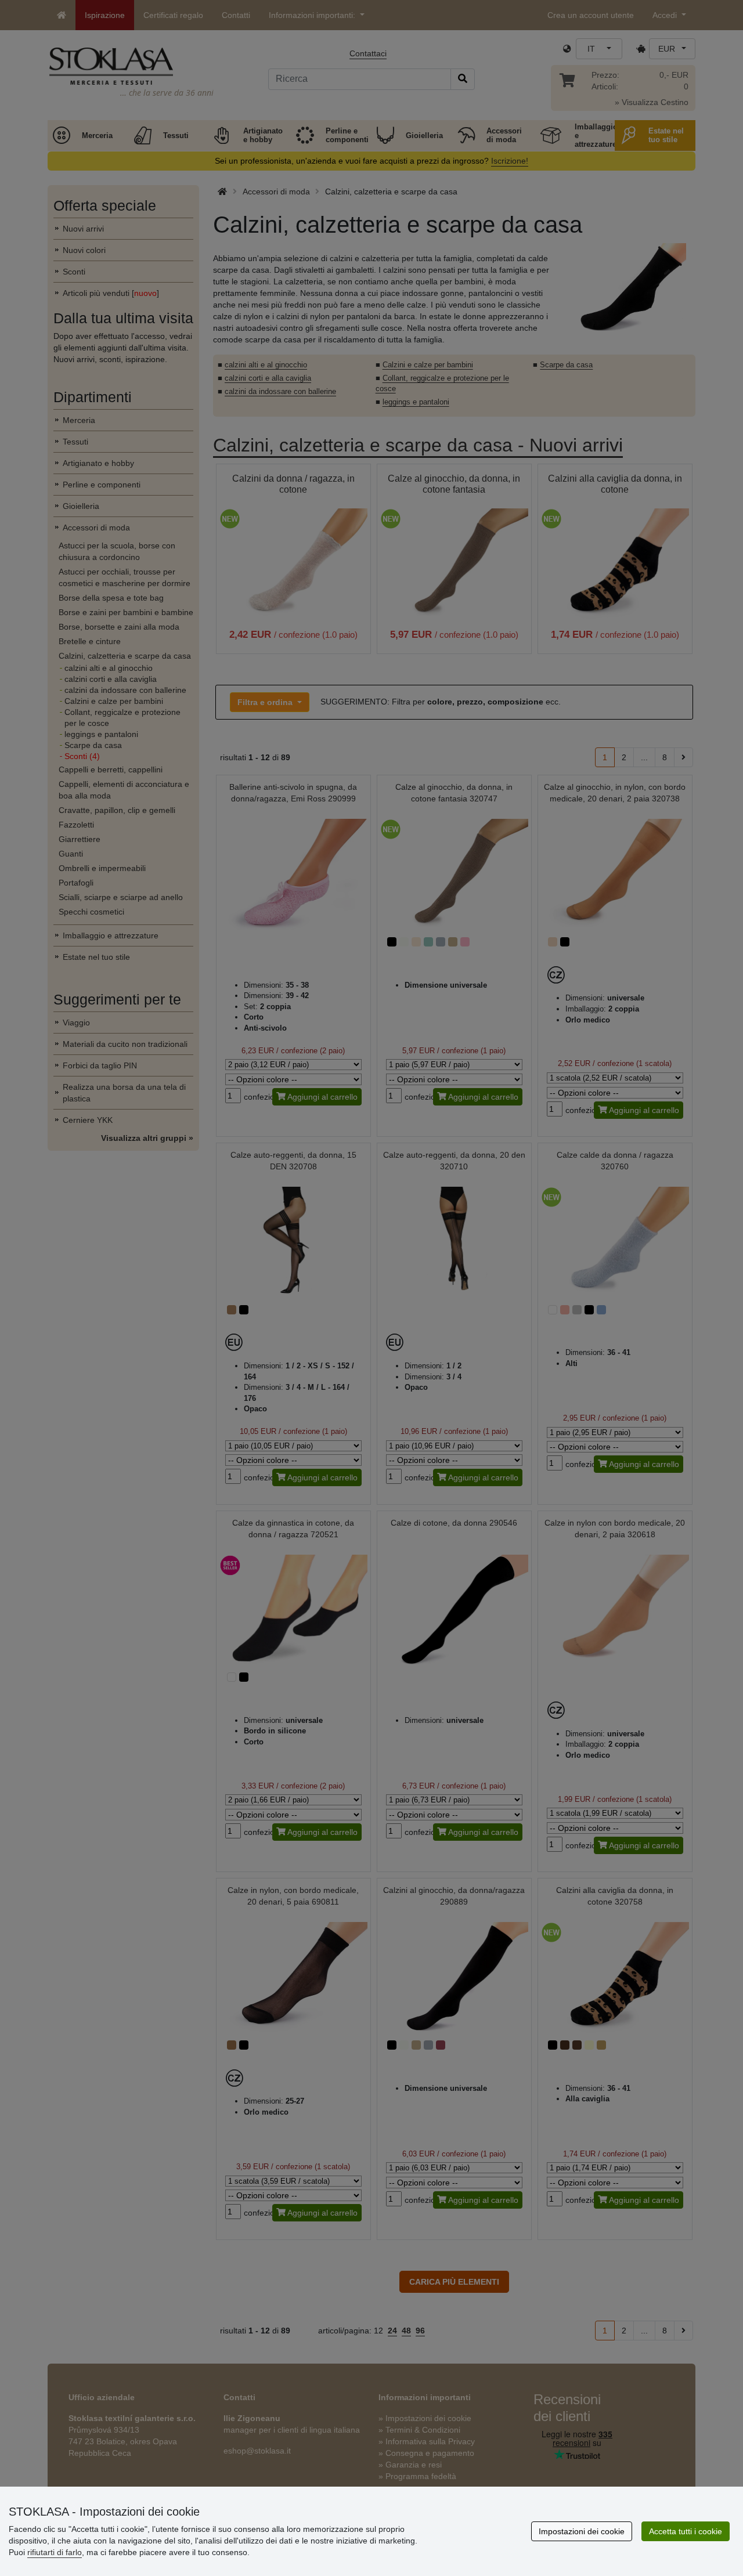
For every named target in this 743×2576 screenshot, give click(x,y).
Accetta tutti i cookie (686, 2531)
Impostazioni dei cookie (582, 2531)
